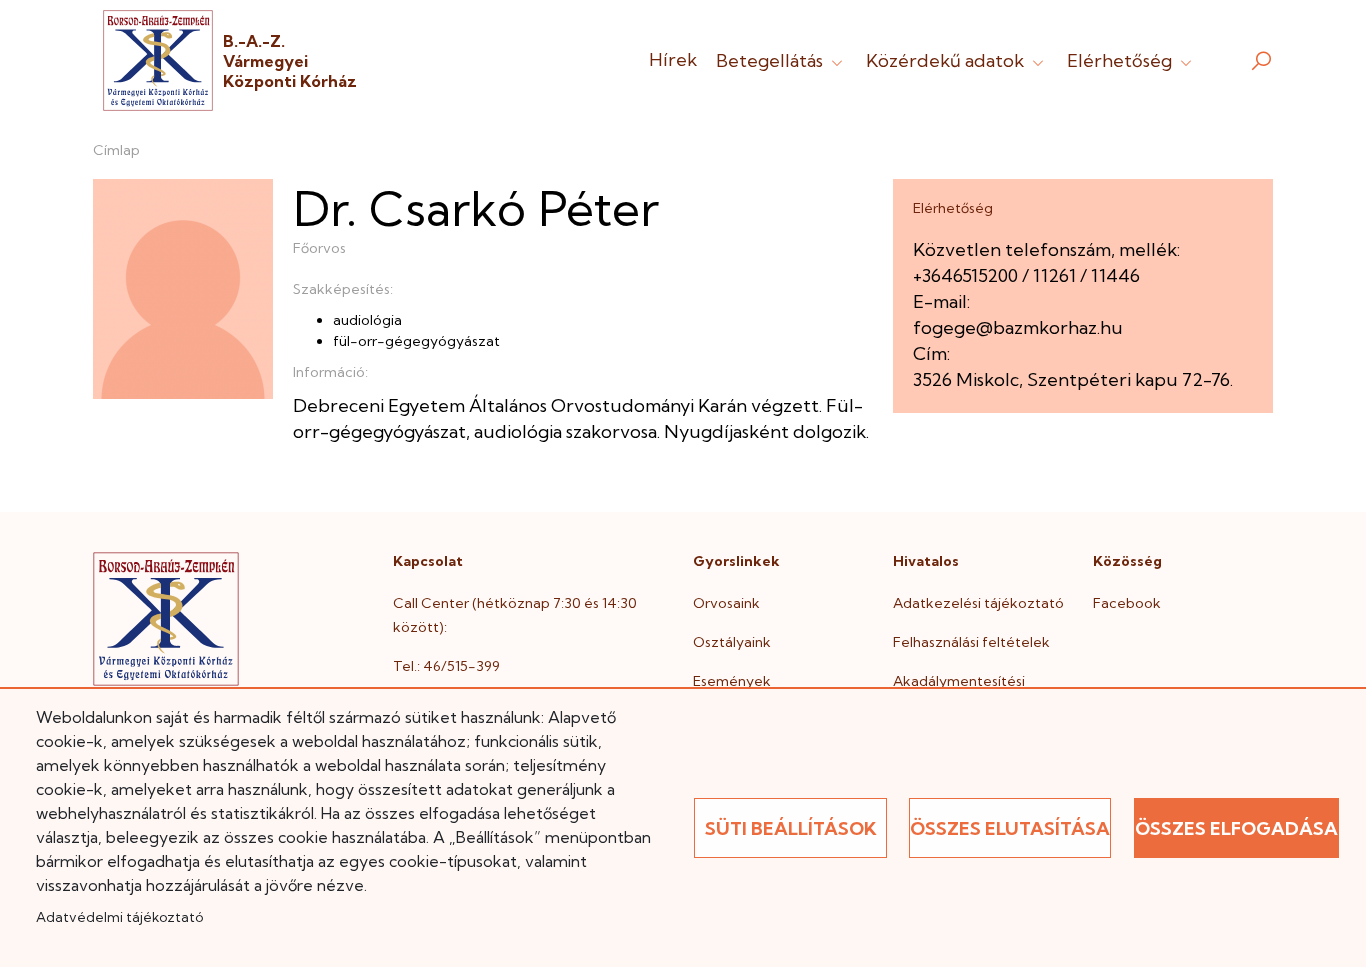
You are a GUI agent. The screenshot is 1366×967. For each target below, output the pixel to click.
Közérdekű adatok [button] (947, 60)
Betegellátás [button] (771, 60)
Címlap (116, 150)
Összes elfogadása (1236, 828)
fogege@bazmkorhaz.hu (1018, 327)
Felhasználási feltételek (971, 642)
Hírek (673, 59)
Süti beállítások (791, 828)
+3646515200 (965, 275)
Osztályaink (732, 642)
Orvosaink (726, 603)
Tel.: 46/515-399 (446, 666)
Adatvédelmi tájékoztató (119, 917)
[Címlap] (158, 60)
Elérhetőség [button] (1121, 60)
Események (732, 681)
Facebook (1127, 603)
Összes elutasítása (1010, 828)
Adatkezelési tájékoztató (978, 603)
